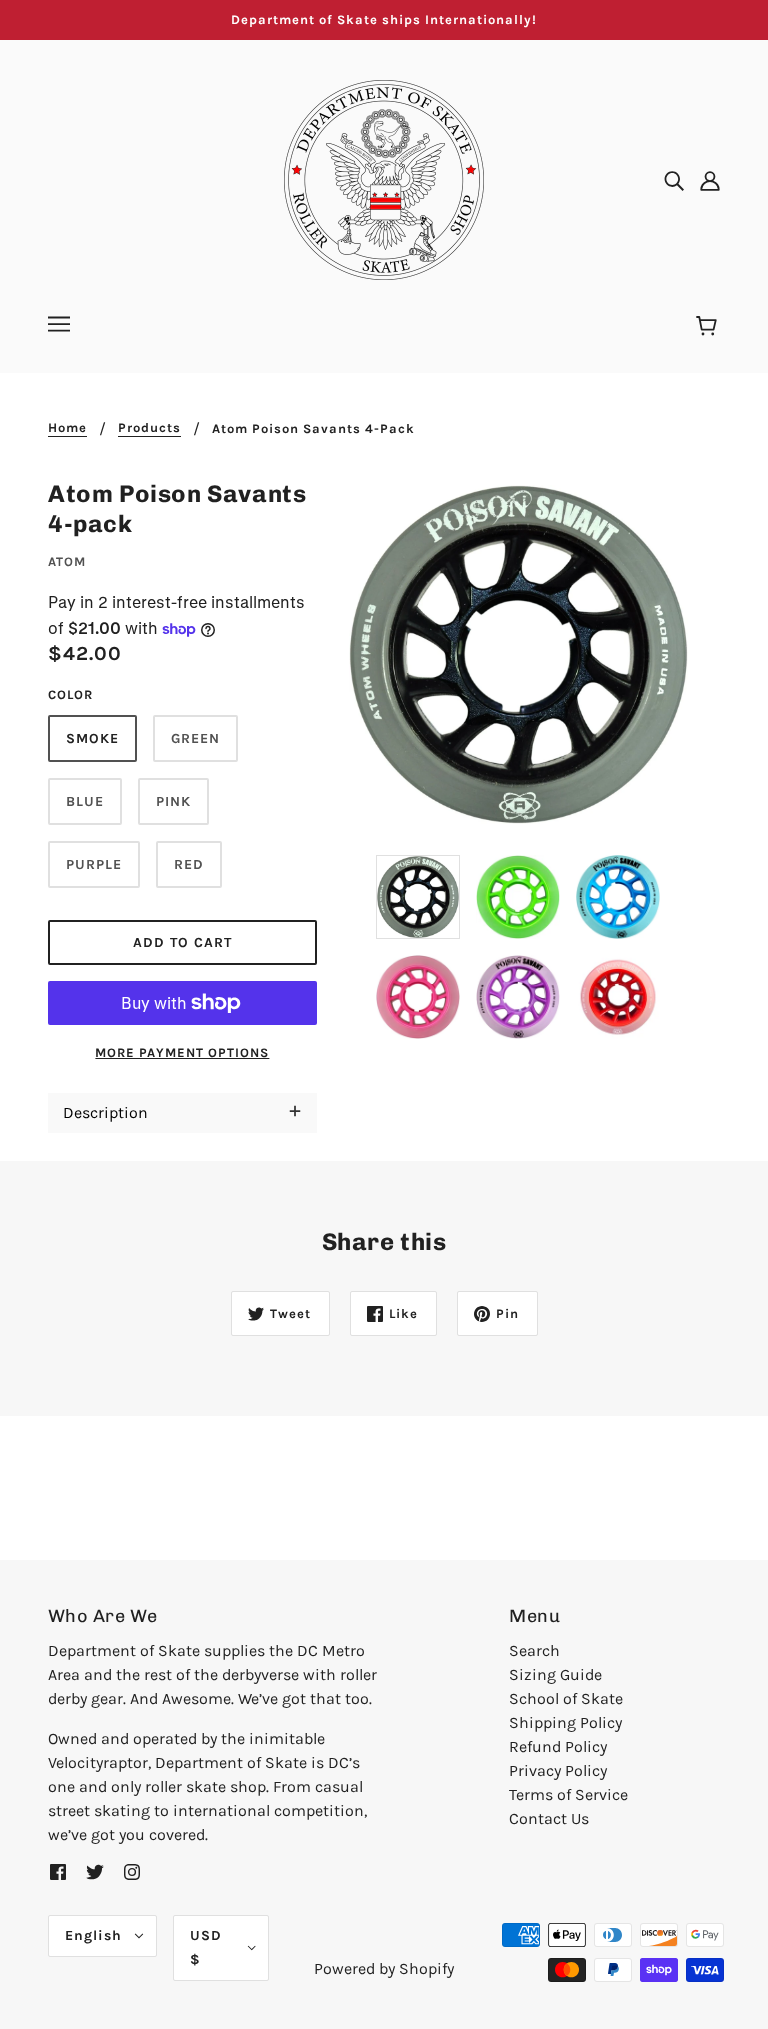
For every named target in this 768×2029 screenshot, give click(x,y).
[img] (674, 180)
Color (70, 694)
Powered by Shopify (384, 1968)
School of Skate (566, 1698)
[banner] (384, 178)
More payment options (182, 1052)
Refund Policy (558, 1746)
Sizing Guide (555, 1674)
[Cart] (709, 327)
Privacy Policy (558, 1770)
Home (67, 428)
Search (534, 1650)
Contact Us (549, 1818)
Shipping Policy (565, 1722)
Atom (67, 561)
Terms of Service (568, 1794)
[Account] (710, 180)
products (149, 428)
